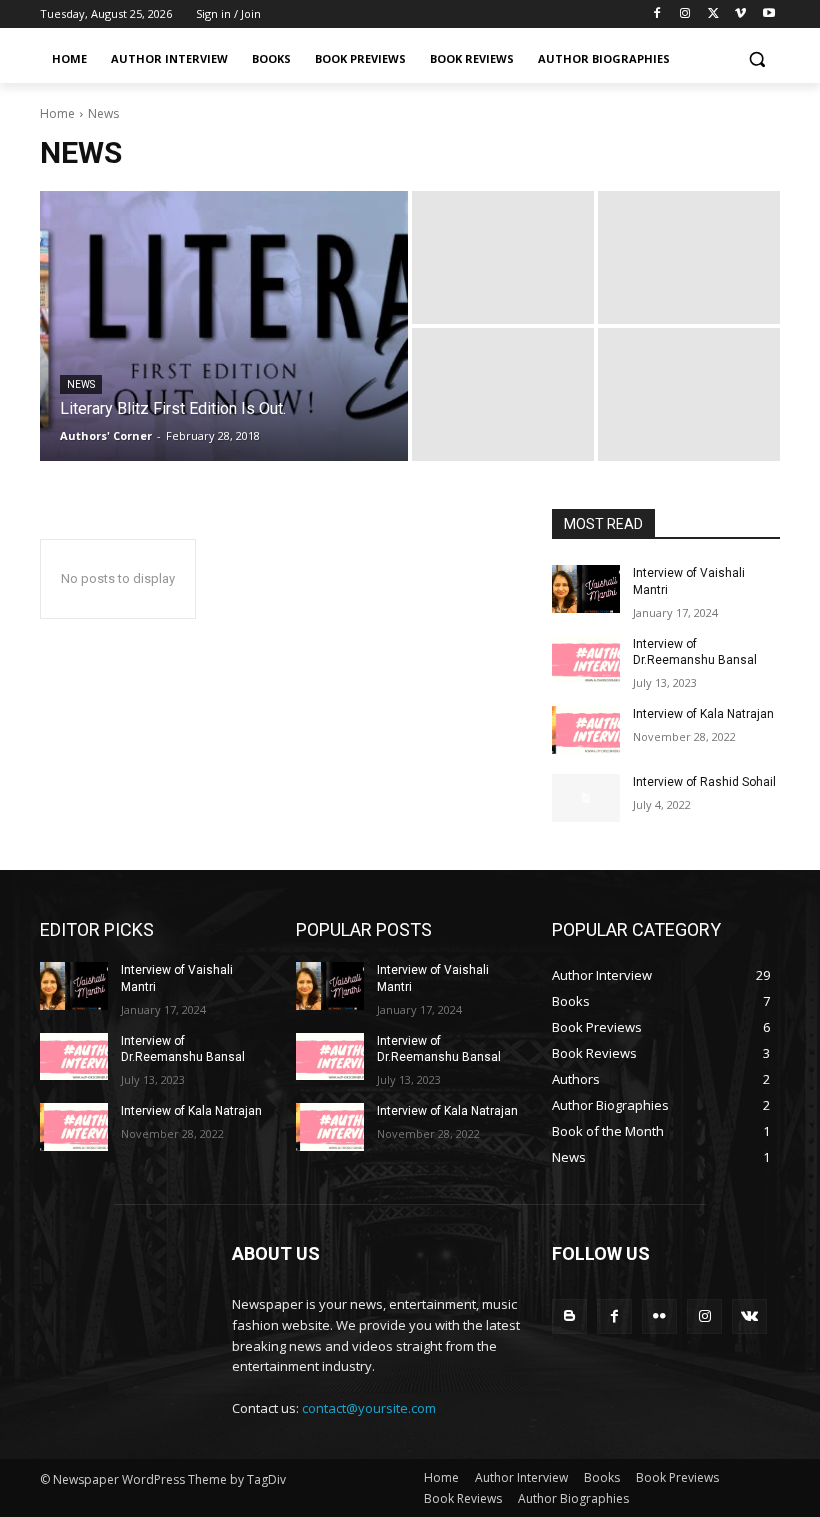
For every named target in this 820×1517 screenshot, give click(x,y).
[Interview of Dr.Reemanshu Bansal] (586, 660)
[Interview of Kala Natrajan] (586, 730)
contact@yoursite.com (369, 1408)
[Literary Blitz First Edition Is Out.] (224, 326)
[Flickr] (659, 1316)
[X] (713, 14)
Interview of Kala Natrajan (703, 714)
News (81, 384)
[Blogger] (569, 1316)
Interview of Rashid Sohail (704, 782)
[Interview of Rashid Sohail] (586, 798)
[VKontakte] (749, 1316)
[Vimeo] (740, 14)
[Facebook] (657, 14)
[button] (756, 59)
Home (57, 113)
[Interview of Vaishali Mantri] (586, 589)
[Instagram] (685, 14)
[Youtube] (768, 14)
